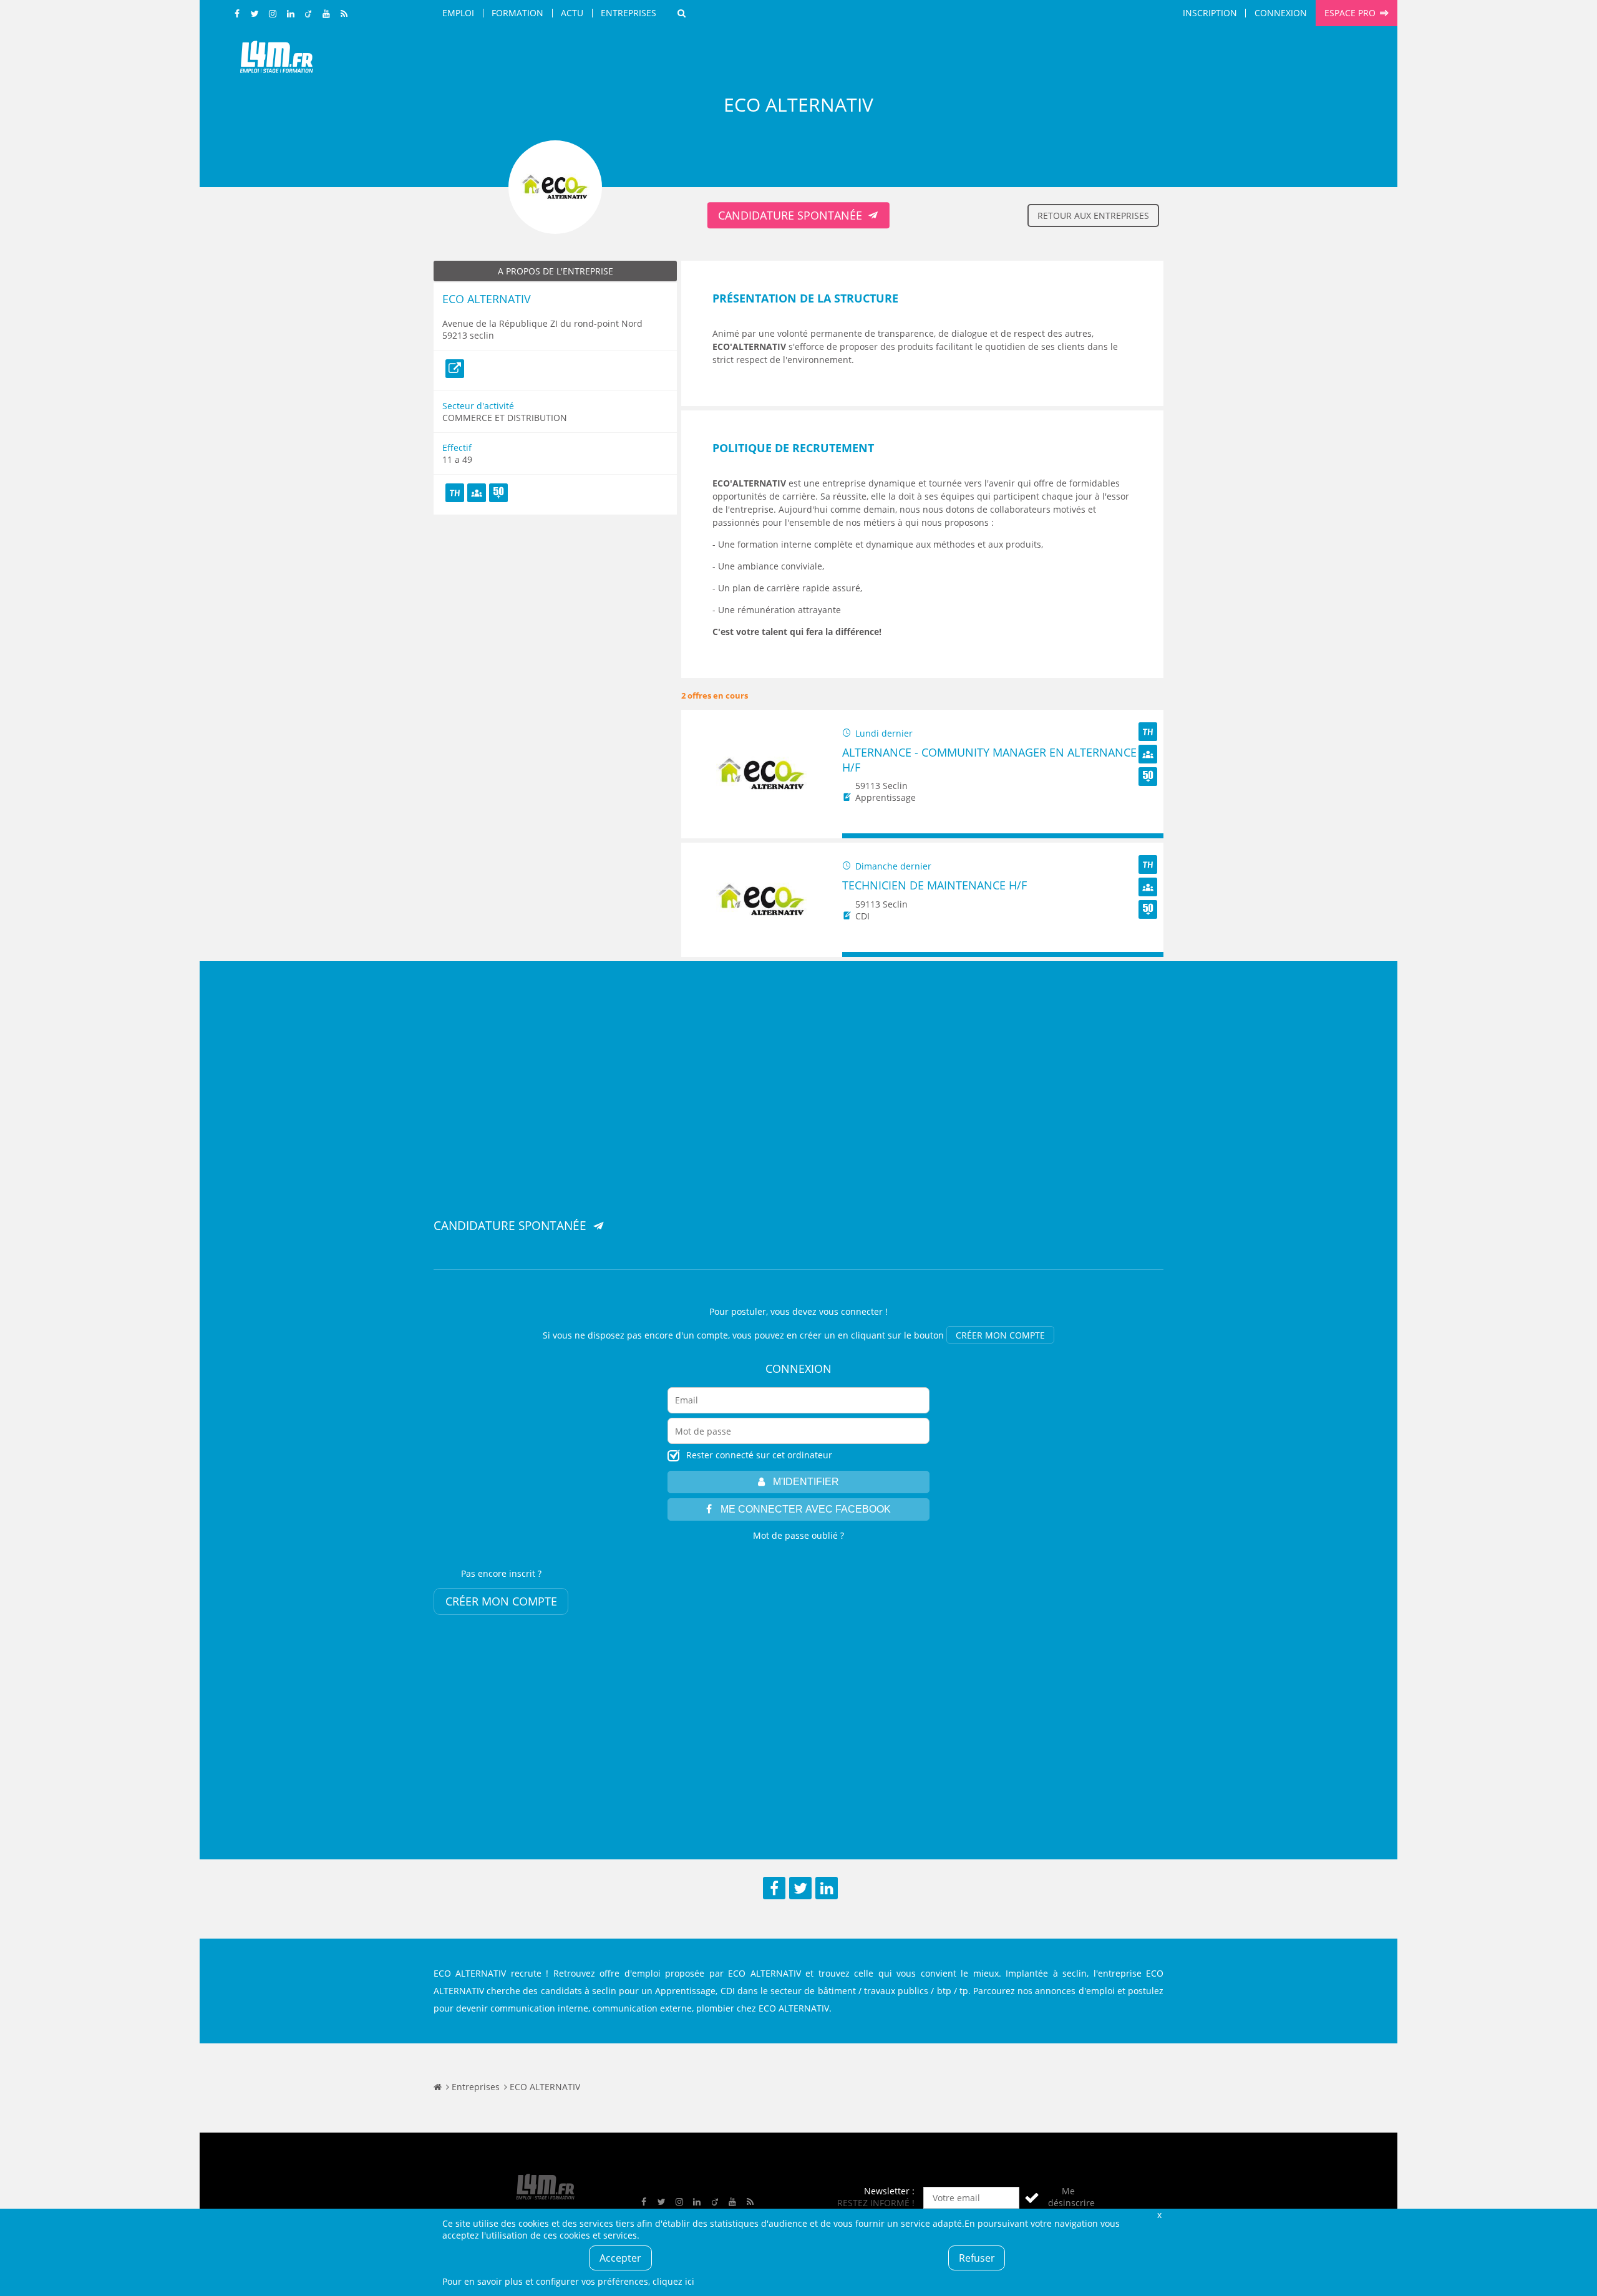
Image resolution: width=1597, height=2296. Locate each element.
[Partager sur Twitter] (800, 1888)
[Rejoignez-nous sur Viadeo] (309, 14)
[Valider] (1032, 2198)
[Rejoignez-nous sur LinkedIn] (291, 14)
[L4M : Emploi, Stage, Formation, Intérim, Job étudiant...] (276, 61)
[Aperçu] (1148, 836)
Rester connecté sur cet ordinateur (759, 1455)
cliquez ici (673, 2281)
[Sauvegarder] (857, 836)
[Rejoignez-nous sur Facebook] (238, 14)
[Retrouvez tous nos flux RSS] (344, 14)
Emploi (458, 13)
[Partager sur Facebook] (774, 1888)
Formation (517, 13)
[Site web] (455, 369)
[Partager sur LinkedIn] (827, 1888)
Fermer (1159, 2215)
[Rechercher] (682, 13)
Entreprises (629, 13)
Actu (572, 13)
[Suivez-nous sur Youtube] (326, 14)
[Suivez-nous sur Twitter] (255, 14)
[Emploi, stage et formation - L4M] (438, 2087)
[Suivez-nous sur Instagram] (273, 14)
